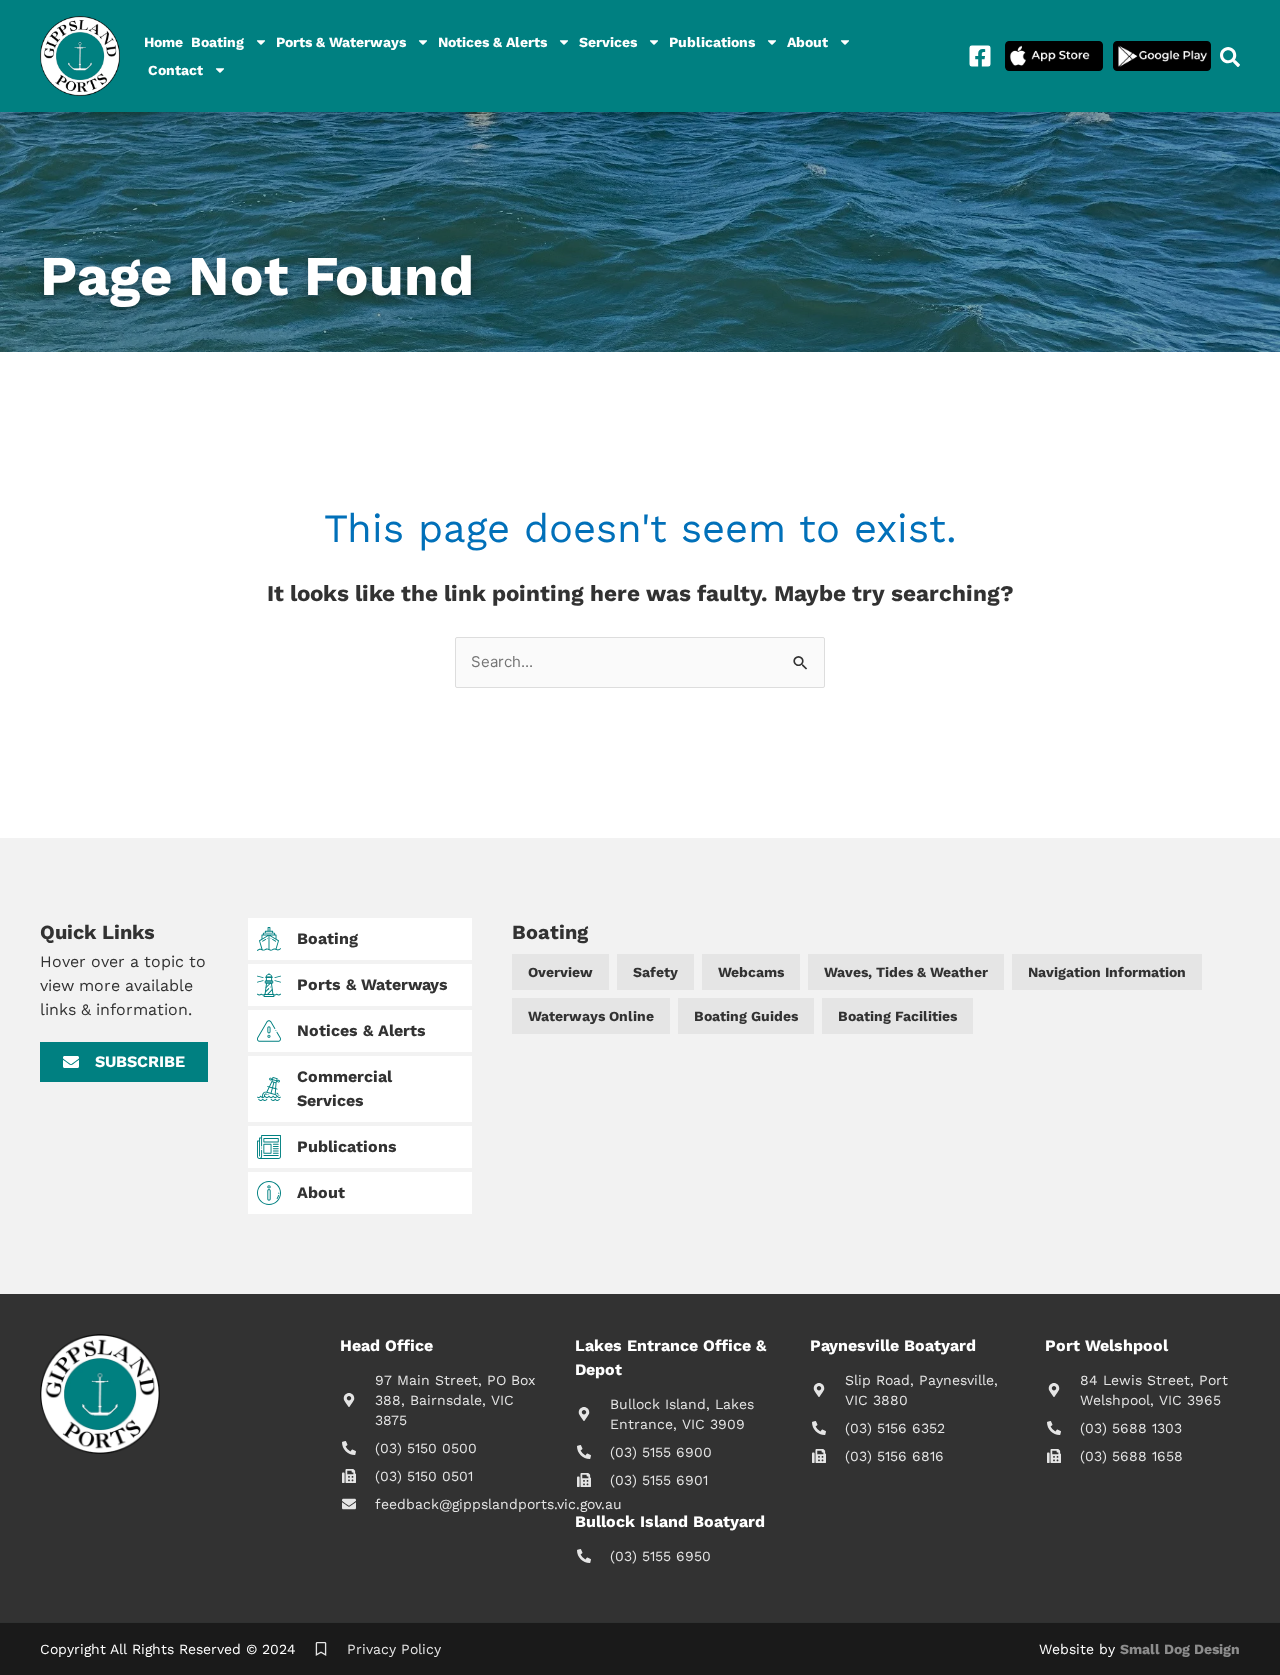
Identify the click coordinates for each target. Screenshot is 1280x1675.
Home (163, 42)
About (807, 42)
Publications (712, 42)
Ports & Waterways (341, 42)
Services (608, 42)
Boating (217, 42)
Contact (175, 70)
